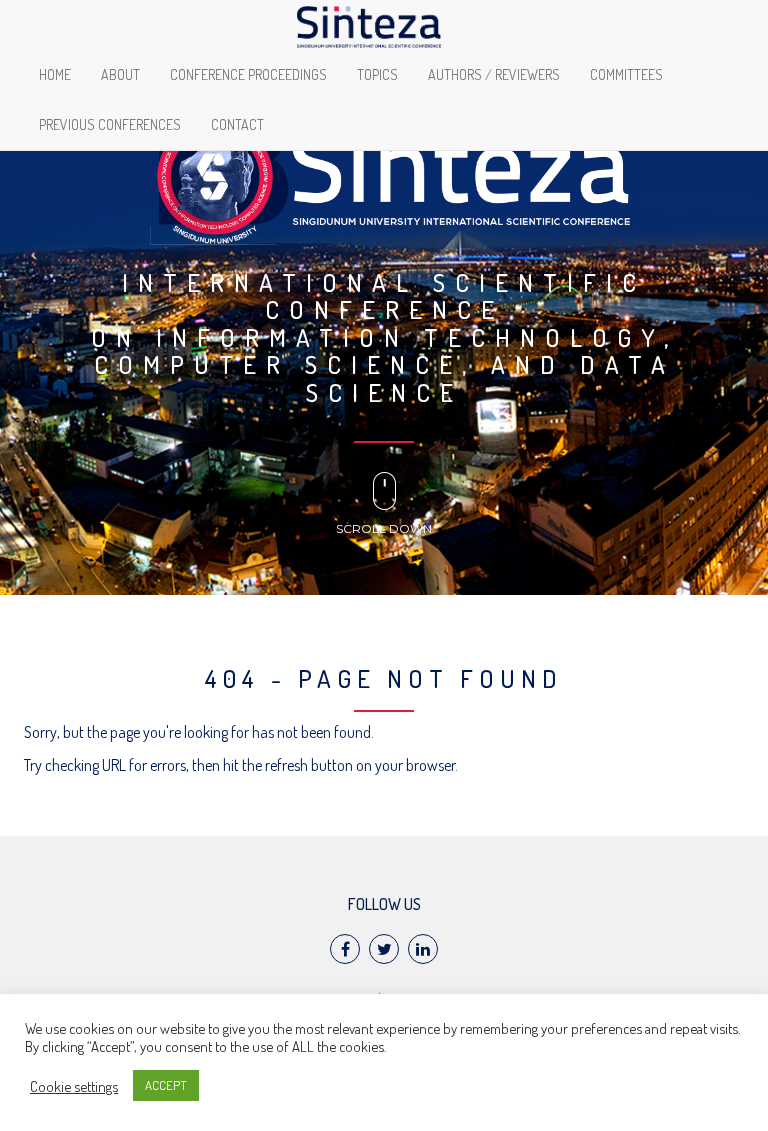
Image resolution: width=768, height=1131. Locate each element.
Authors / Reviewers (494, 74)
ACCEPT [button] (166, 1085)
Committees (626, 74)
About (120, 74)
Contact (237, 124)
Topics (377, 74)
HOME (55, 74)
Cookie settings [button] (74, 1086)
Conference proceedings (248, 74)
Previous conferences (110, 124)
